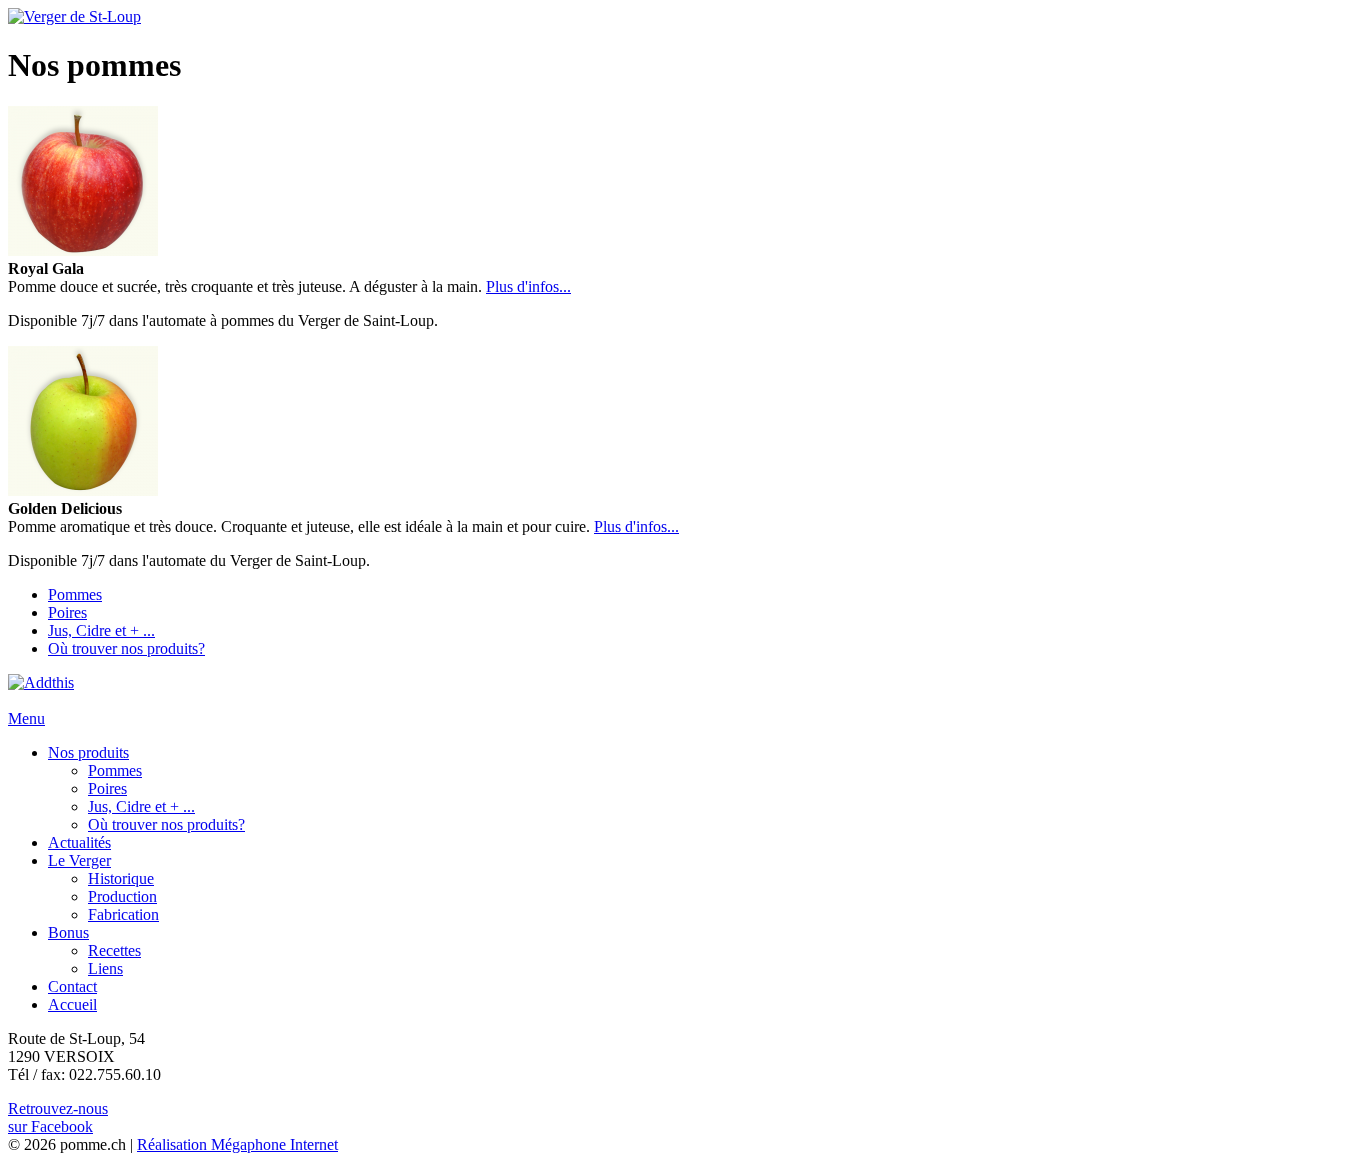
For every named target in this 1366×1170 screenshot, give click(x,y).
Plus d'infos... (528, 286)
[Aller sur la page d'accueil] (74, 16)
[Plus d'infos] (83, 250)
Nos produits (88, 752)
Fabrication (123, 914)
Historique (121, 878)
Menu (26, 718)
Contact (72, 986)
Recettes (114, 950)
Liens (105, 968)
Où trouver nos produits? (126, 648)
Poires (67, 612)
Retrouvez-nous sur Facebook (58, 1117)
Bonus (68, 932)
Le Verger (79, 860)
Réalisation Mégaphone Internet (237, 1144)
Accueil (72, 1004)
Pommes (75, 594)
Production (122, 896)
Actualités (79, 842)
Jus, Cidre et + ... (101, 630)
